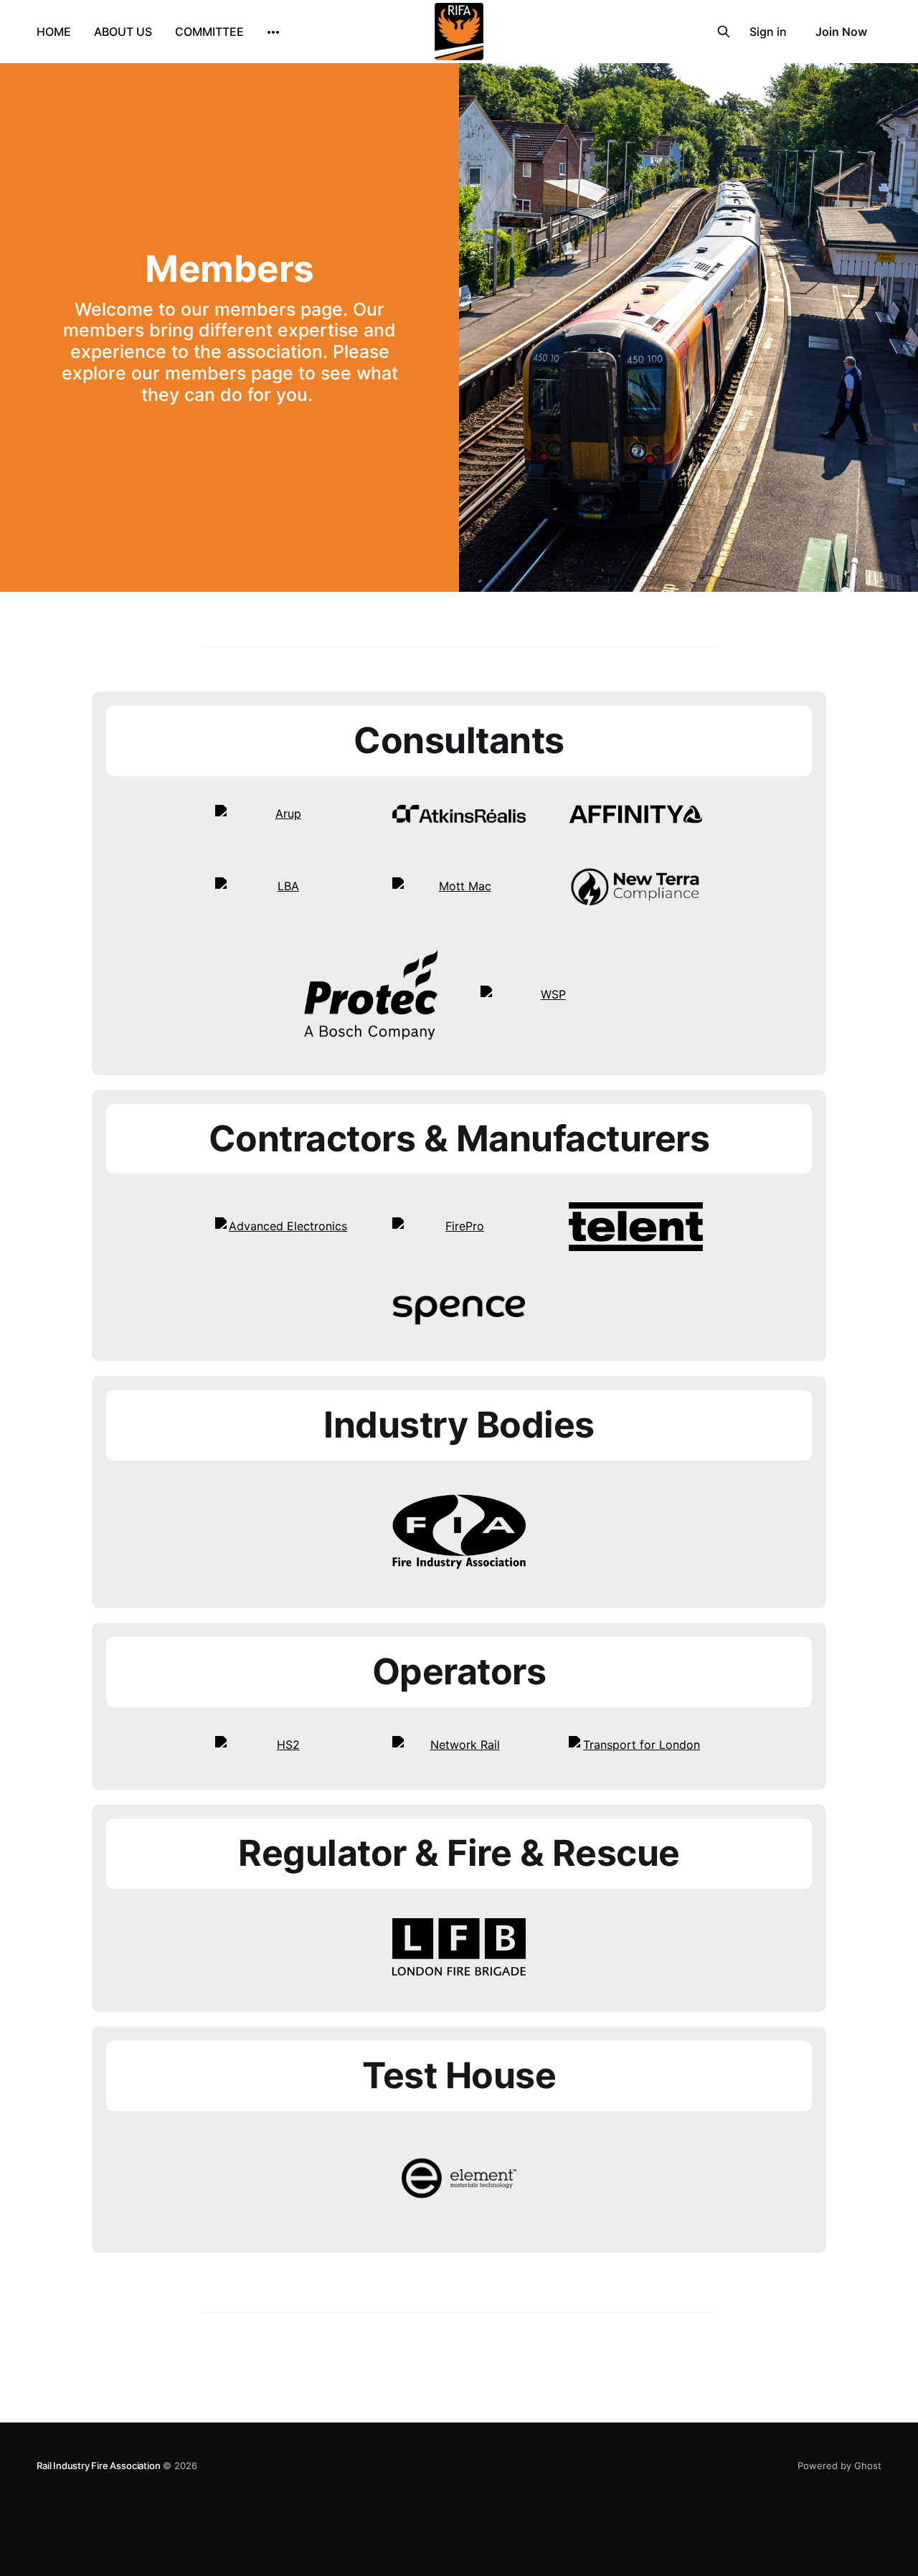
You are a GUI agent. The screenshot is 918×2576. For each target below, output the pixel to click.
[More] (273, 32)
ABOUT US (123, 32)
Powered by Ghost (839, 2466)
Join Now (841, 32)
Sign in (768, 32)
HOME (54, 32)
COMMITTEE (209, 32)
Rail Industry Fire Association (98, 2466)
